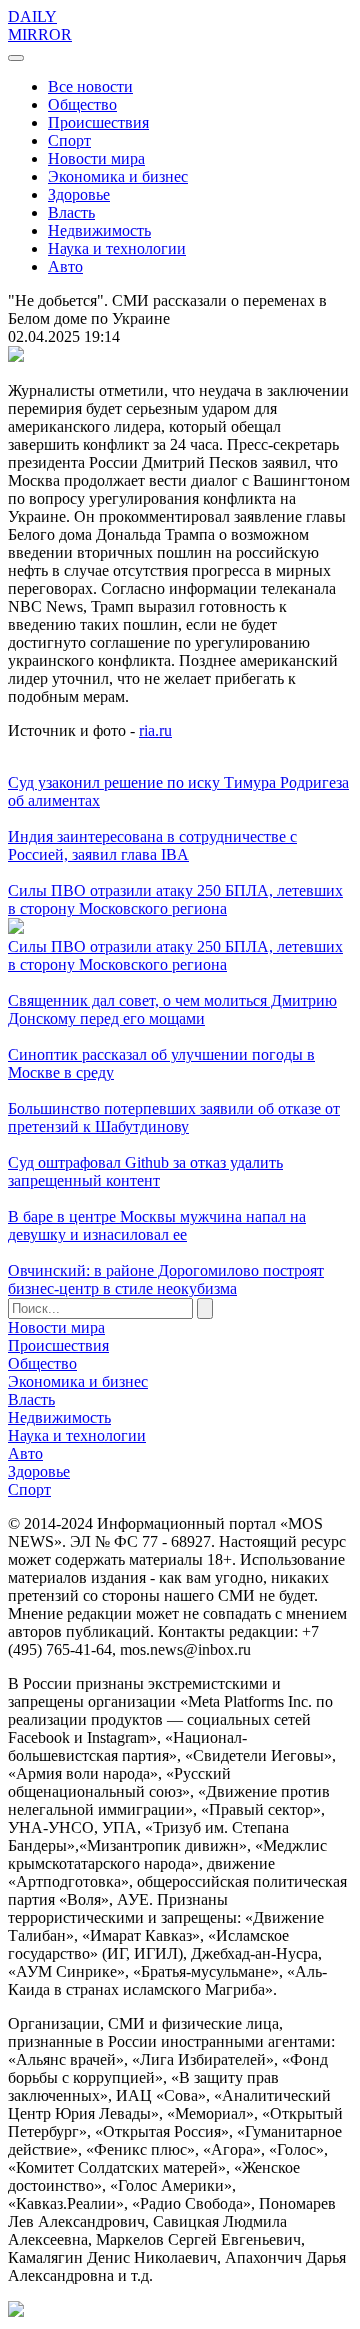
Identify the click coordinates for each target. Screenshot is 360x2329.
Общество (82, 104)
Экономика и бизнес (118, 176)
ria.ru (155, 730)
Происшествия (98, 122)
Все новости (90, 86)
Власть (71, 212)
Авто (65, 266)
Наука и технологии (117, 248)
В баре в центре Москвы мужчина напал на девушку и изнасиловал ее (157, 1225)
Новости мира (96, 158)
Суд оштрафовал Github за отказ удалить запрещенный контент (145, 1171)
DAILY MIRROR (40, 25)
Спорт (69, 140)
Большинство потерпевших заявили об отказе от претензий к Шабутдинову (174, 1117)
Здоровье (79, 194)
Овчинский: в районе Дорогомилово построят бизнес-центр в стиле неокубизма (166, 1279)
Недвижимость (99, 230)
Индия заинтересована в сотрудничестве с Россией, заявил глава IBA (152, 845)
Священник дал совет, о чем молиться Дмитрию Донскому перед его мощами (172, 1009)
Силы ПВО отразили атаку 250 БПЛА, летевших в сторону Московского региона (175, 899)
